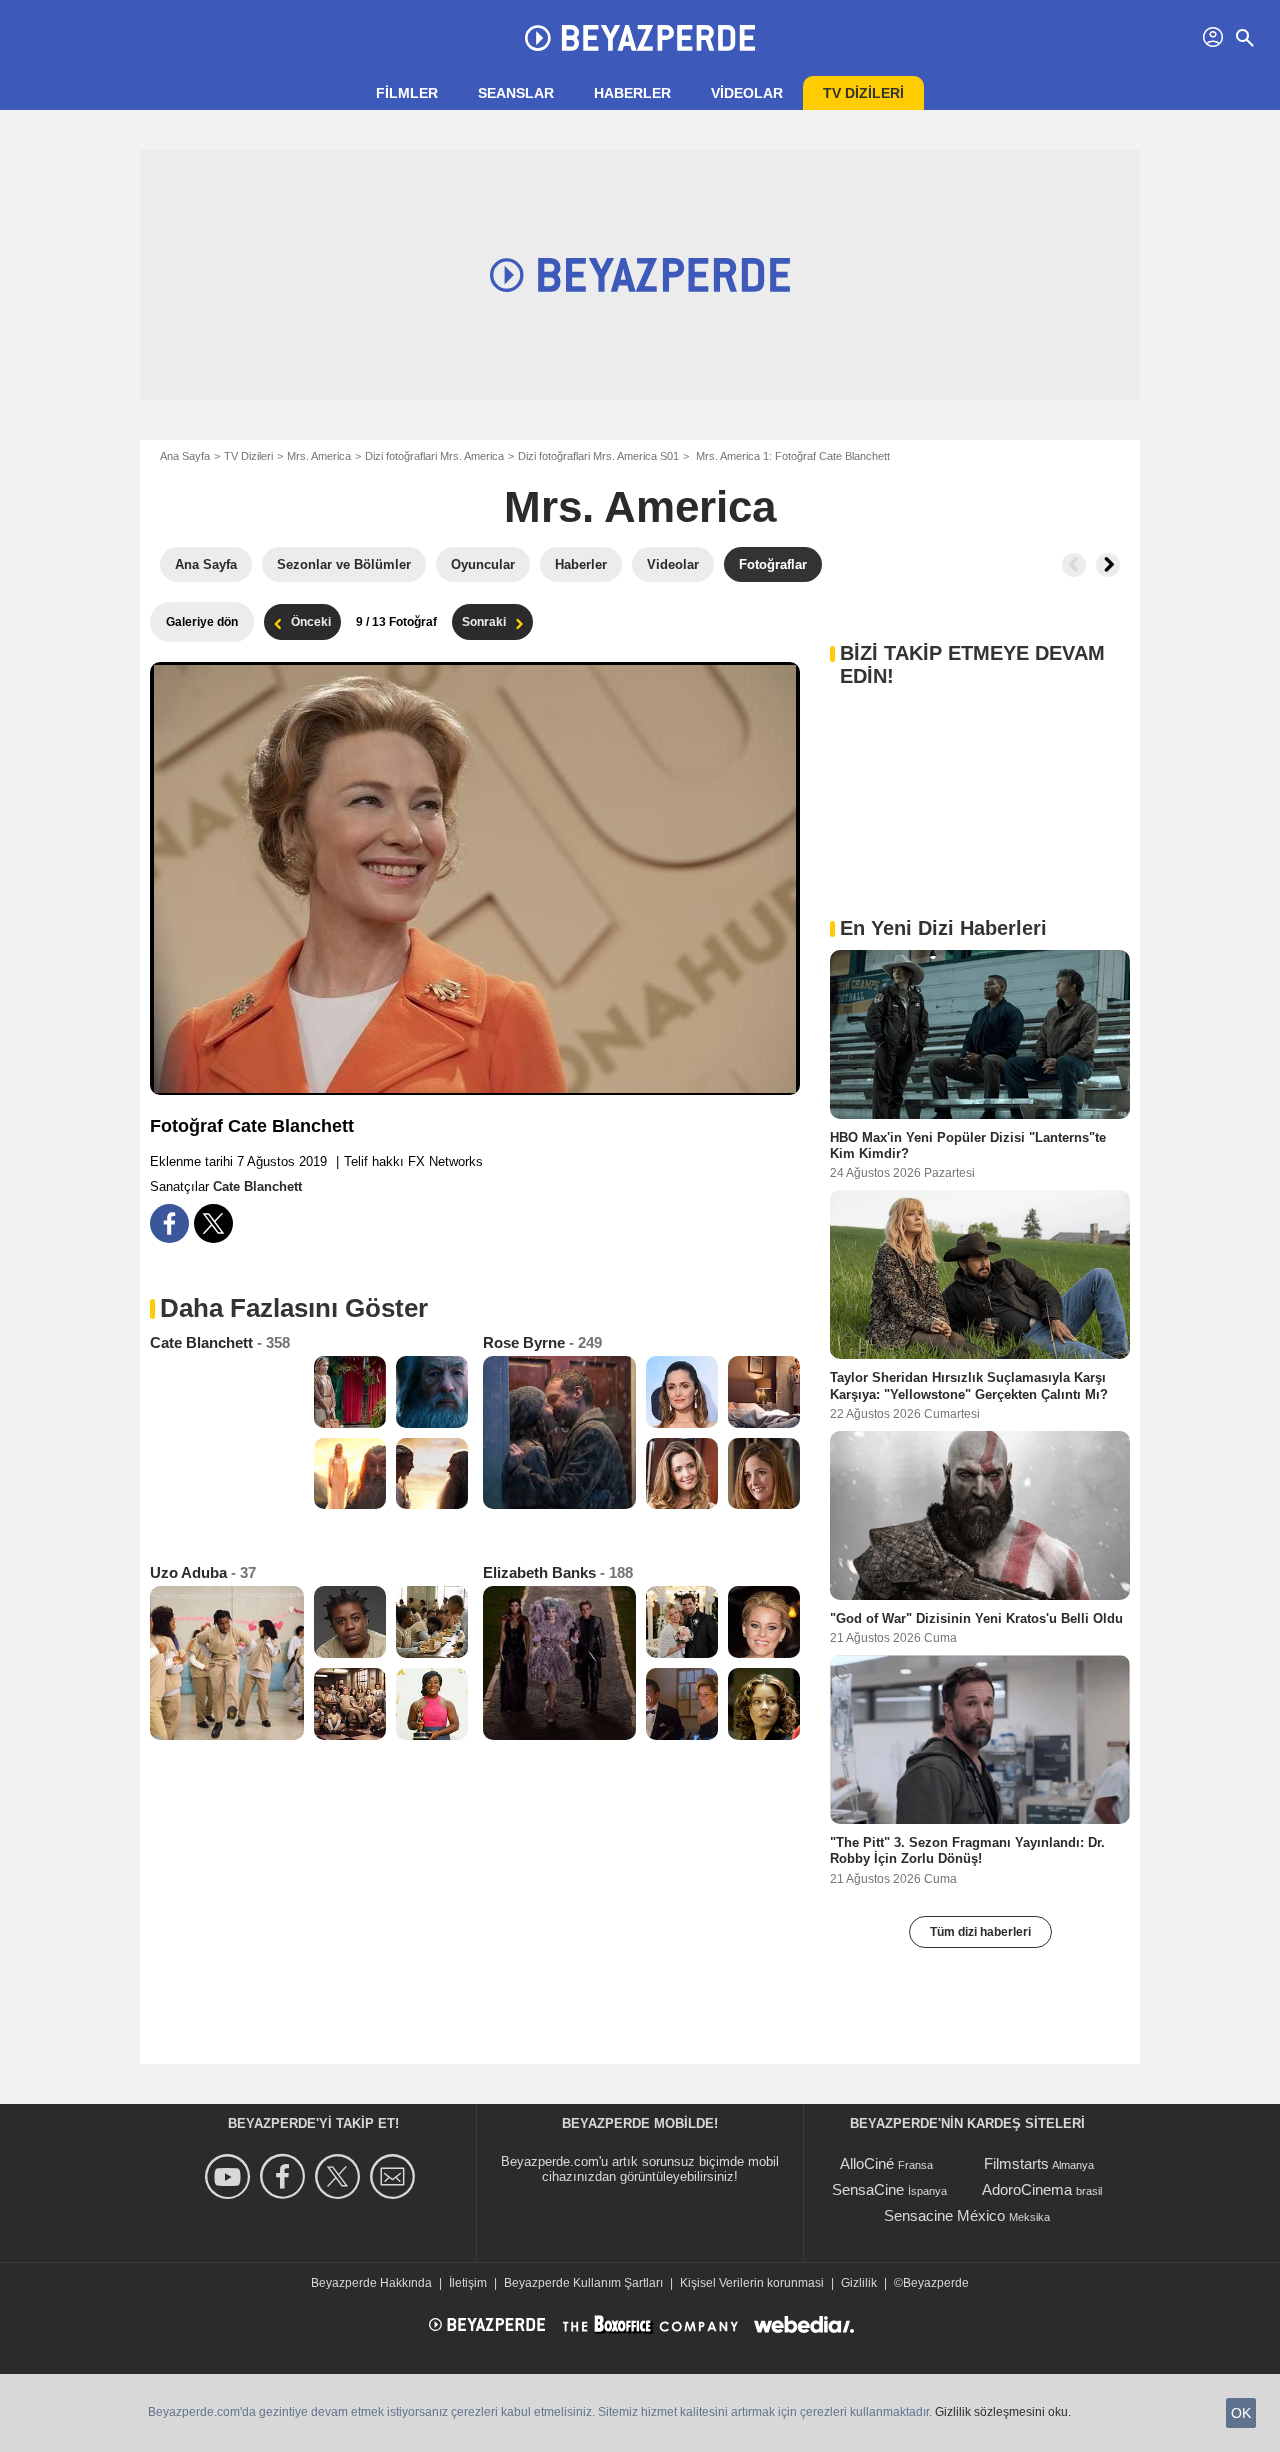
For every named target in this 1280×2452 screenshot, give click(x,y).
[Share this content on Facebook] (169, 1223)
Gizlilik (859, 2283)
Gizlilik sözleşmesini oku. (1003, 2412)
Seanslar (516, 93)
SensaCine (868, 2189)
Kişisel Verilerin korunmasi (752, 2283)
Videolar (747, 93)
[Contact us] (395, 2176)
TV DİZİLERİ (863, 93)
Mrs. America (319, 456)
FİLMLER (407, 93)
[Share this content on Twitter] (213, 1223)
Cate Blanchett (257, 1186)
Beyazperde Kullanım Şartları (583, 2283)
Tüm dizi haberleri (980, 1932)
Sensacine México (944, 2215)
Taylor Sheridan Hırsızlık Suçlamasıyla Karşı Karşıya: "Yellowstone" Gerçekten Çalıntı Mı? (969, 1385)
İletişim (468, 2283)
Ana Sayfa (185, 456)
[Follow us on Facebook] (285, 2176)
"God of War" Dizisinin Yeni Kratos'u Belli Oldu (976, 1617)
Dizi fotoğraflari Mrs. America (434, 456)
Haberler (632, 93)
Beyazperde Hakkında (371, 2283)
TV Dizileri (248, 456)
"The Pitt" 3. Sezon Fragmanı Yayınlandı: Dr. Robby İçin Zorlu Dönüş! (967, 1850)
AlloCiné (867, 2163)
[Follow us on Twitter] (340, 2176)
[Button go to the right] (1108, 565)
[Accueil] (640, 38)
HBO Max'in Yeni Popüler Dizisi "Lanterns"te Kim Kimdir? (968, 1145)
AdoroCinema (1027, 2189)
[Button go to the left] (1074, 565)
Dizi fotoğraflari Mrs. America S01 (598, 456)
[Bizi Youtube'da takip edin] (230, 2176)
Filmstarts (1016, 2163)
